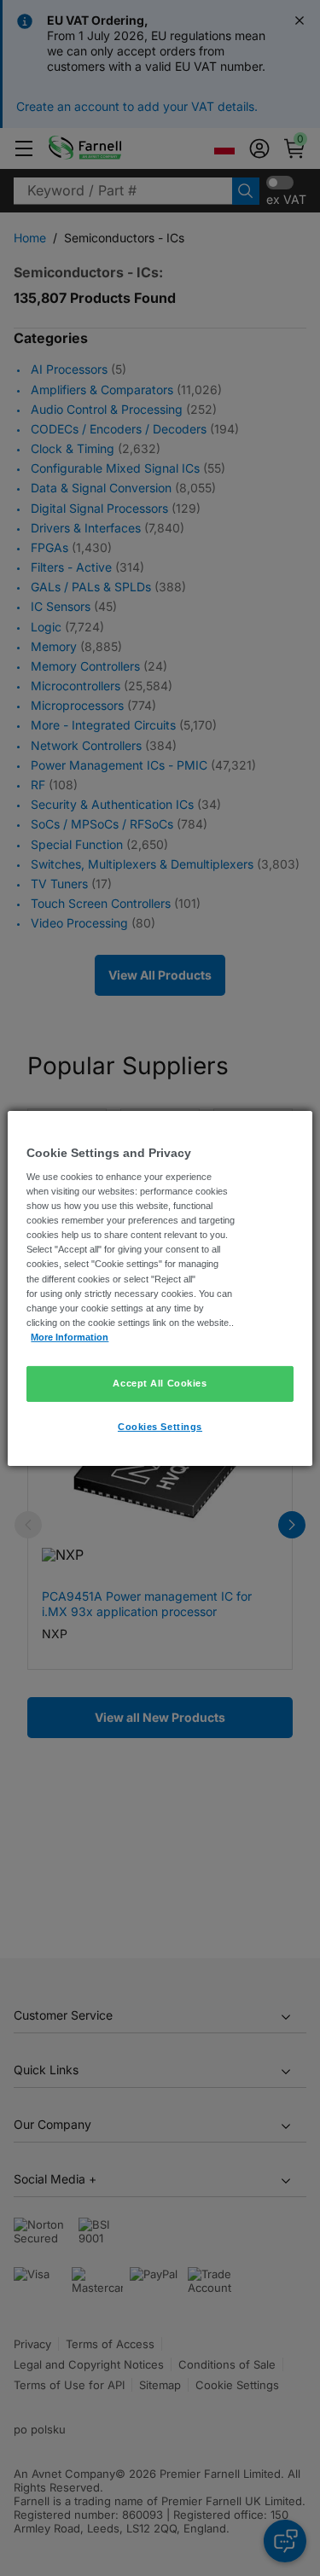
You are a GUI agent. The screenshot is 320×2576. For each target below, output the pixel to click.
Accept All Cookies (160, 1383)
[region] (160, 1288)
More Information (70, 1337)
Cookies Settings (160, 1427)
